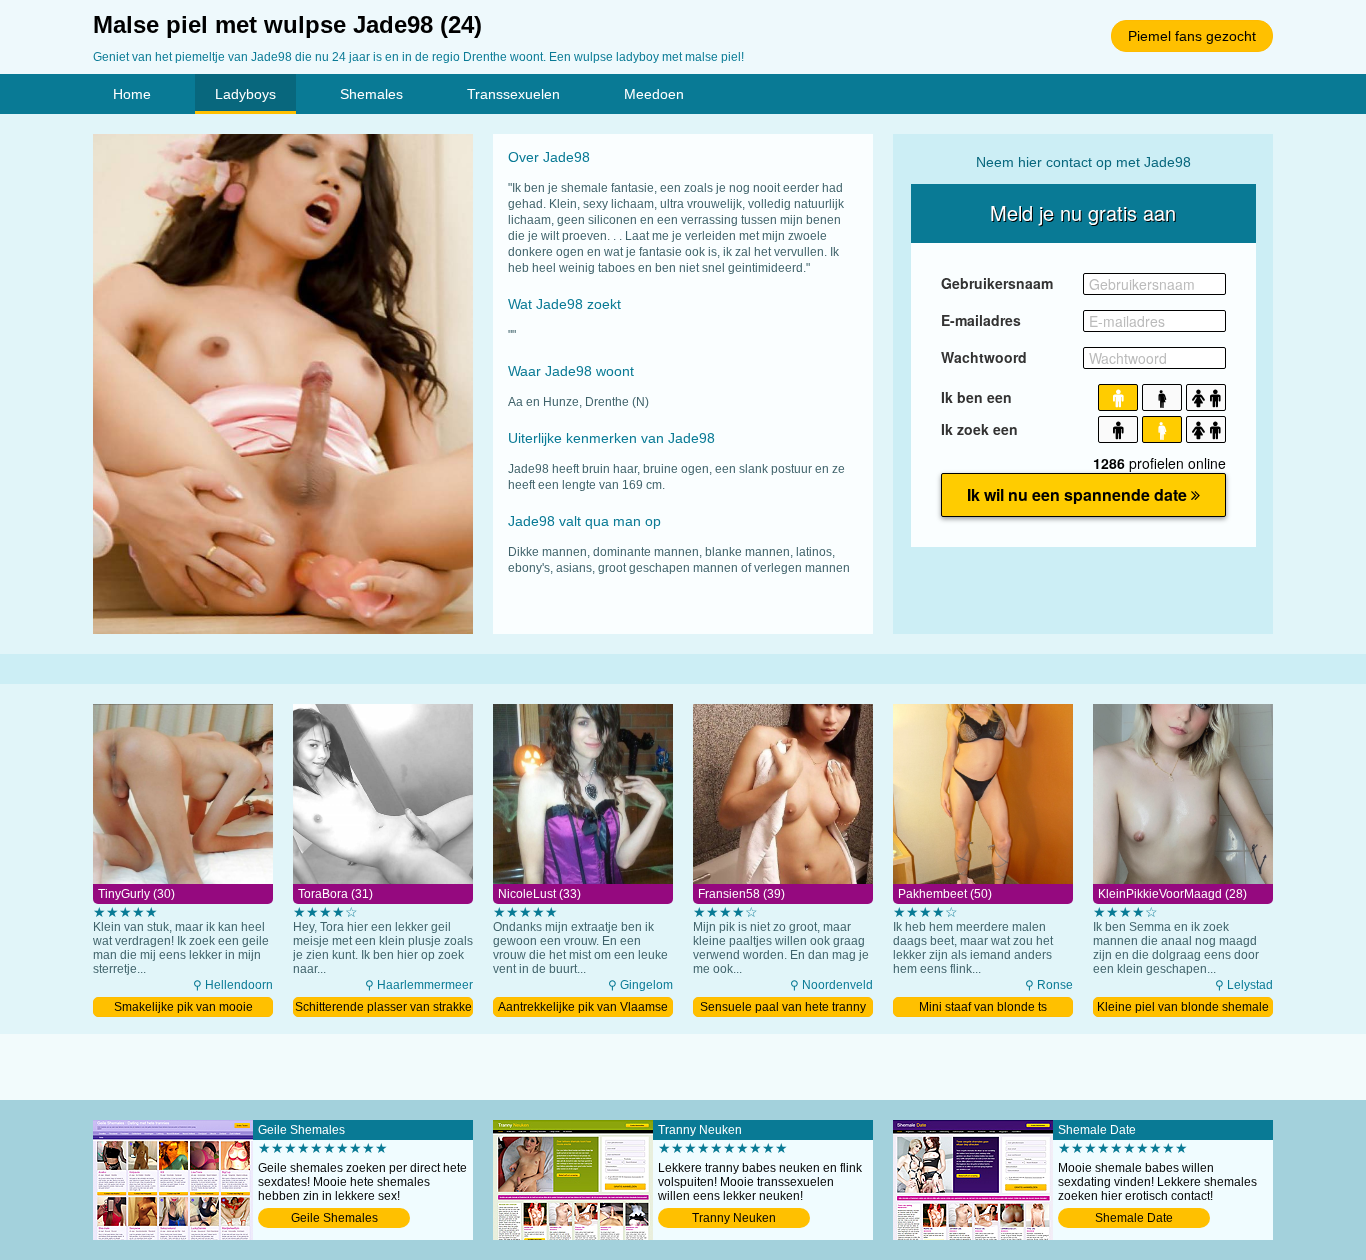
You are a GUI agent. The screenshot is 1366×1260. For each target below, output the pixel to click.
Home (132, 94)
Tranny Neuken (734, 1218)
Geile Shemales (334, 1218)
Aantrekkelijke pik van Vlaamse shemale (583, 1008)
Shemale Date (1134, 1218)
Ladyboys (245, 94)
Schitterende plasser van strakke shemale (383, 1008)
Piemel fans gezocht (1192, 36)
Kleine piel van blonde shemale (1183, 1007)
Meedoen (654, 94)
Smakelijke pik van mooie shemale (183, 1008)
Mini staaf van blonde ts (983, 1007)
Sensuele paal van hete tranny (783, 1007)
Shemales (371, 94)
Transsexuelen (513, 94)
